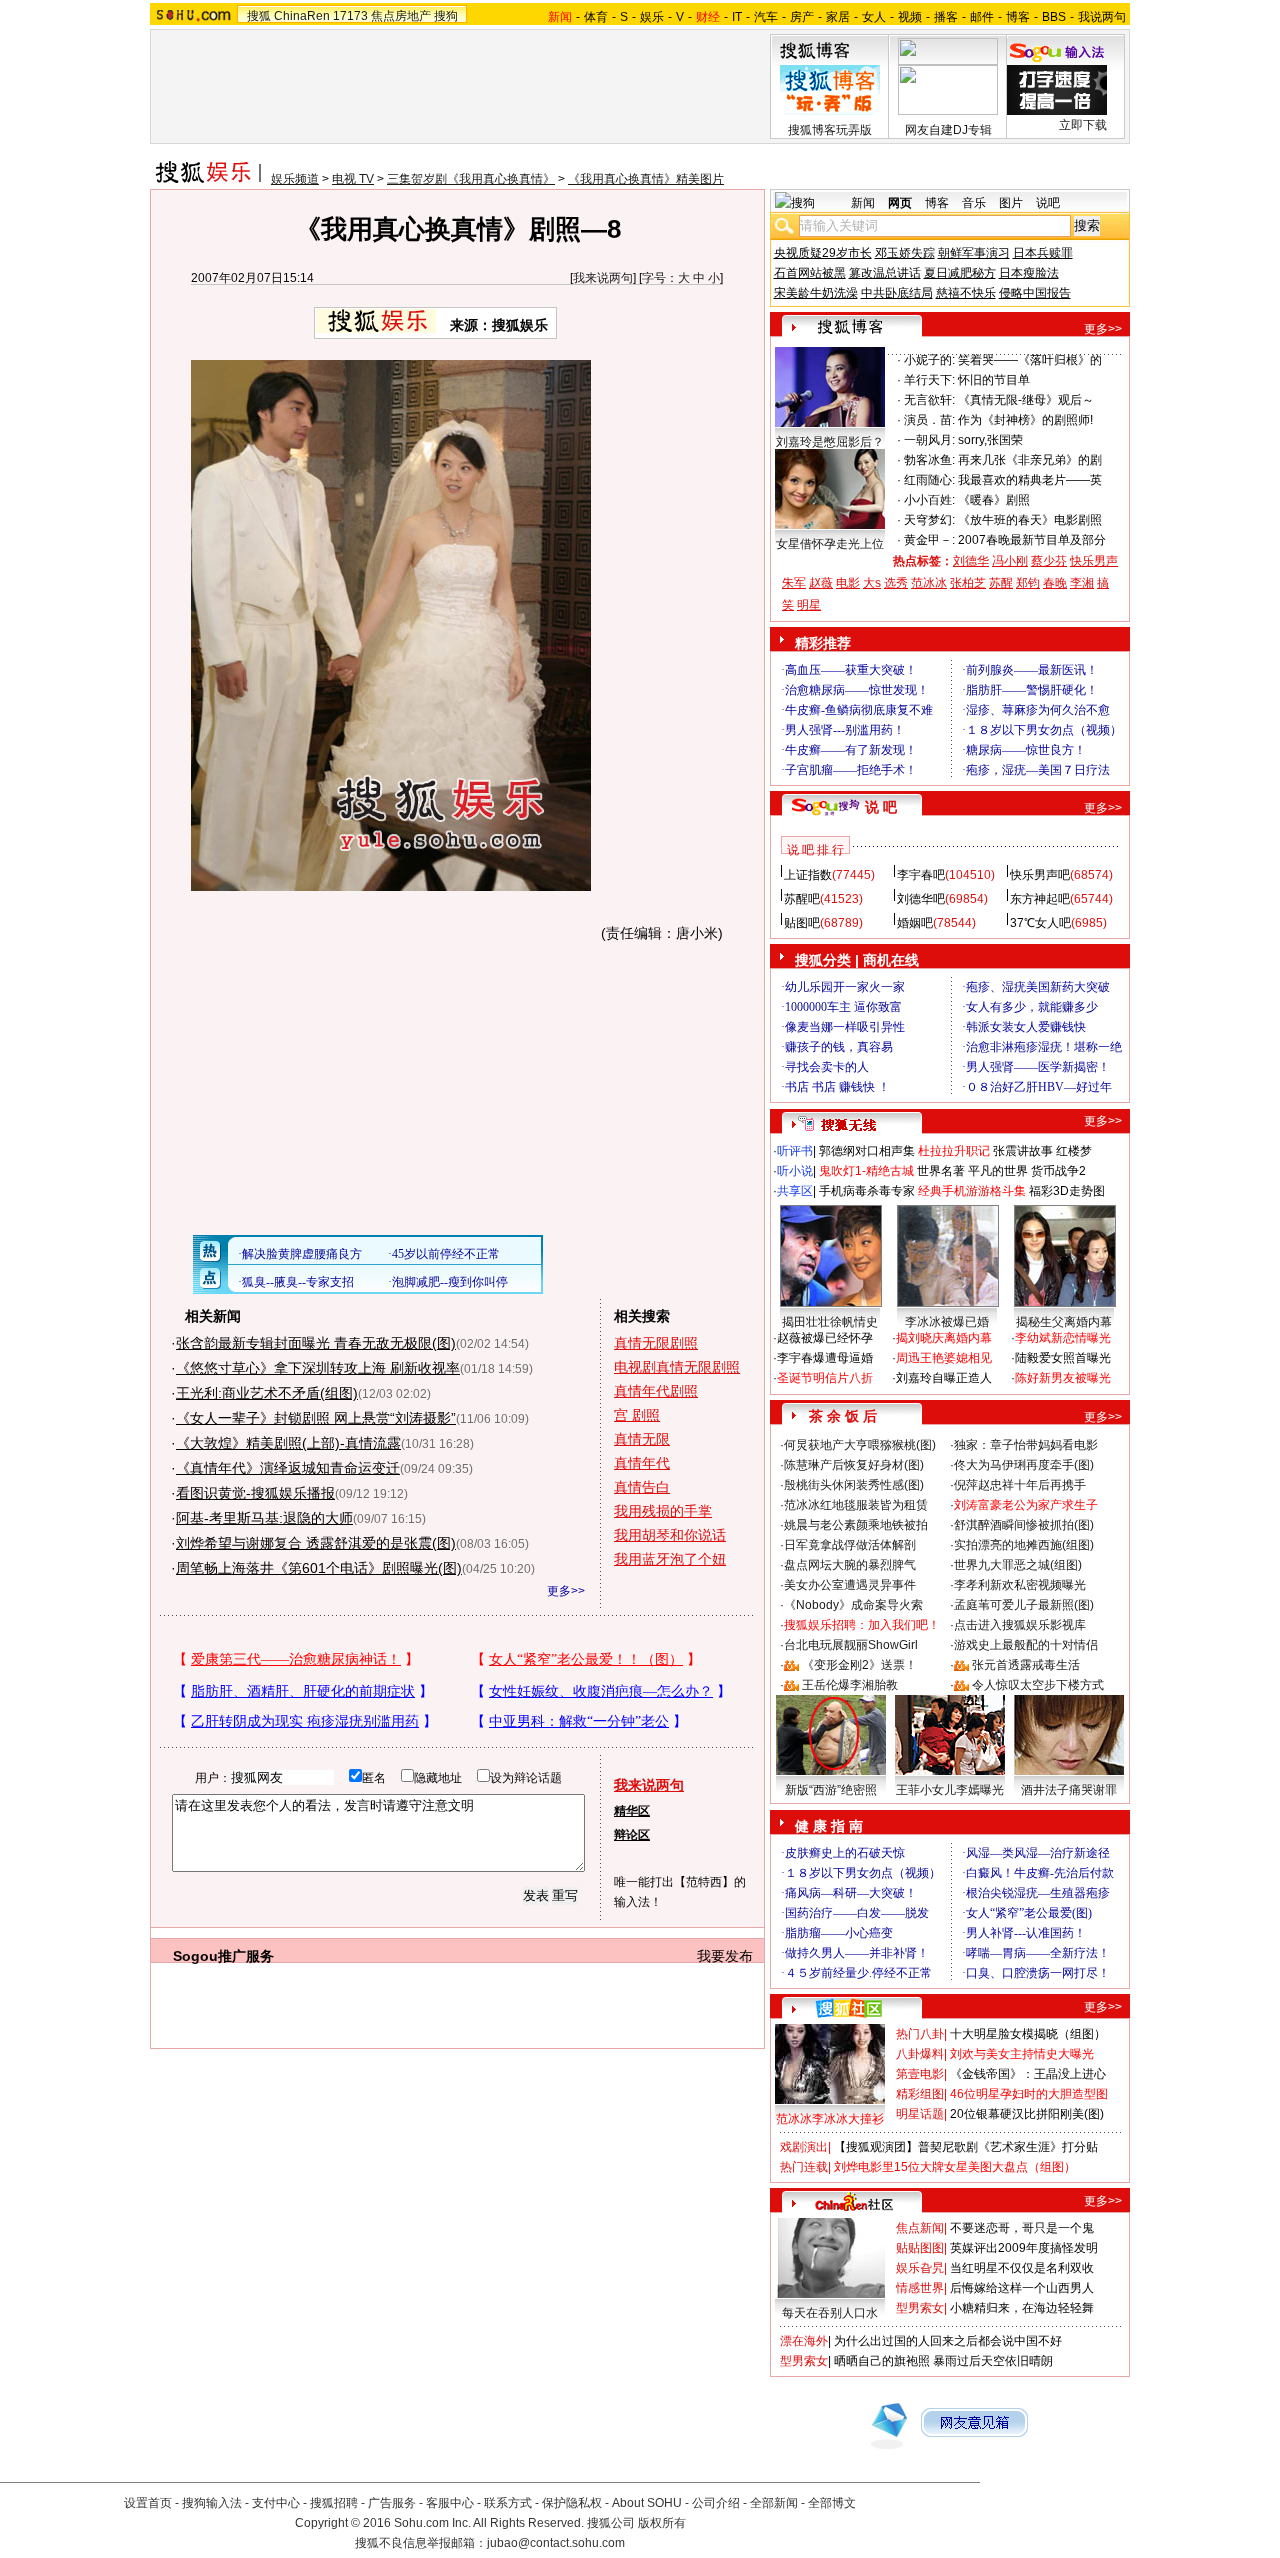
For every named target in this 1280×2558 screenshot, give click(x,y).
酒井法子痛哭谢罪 (1069, 1790)
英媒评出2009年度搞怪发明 (1024, 2248)
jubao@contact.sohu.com (556, 2543)
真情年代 (642, 1463)
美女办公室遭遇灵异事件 (850, 1585)
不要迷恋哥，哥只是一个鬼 (1022, 2228)
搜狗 (446, 16)
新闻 (863, 203)
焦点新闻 (920, 2228)
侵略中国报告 (1035, 293)
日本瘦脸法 (1029, 273)
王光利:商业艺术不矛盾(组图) (267, 1393)
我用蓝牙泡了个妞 (670, 1559)
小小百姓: (929, 500)
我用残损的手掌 (663, 1511)
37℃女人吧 (1040, 923)
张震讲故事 (1023, 1151)
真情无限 (642, 1439)
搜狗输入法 (212, 2503)
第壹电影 (920, 2074)
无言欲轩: (929, 400)
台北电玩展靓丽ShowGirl (851, 1645)
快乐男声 (1094, 561)
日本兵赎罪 (1043, 253)
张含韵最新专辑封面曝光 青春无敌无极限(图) (316, 1343)
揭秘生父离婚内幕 (1064, 1322)
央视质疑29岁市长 (823, 253)
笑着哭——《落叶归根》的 (1030, 360)
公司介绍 (716, 2503)
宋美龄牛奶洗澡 (816, 293)
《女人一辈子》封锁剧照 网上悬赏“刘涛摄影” (316, 1418)
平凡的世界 (998, 1171)
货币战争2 (1058, 1171)
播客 (946, 17)
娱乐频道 (295, 179)
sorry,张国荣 (990, 440)
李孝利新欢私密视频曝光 (1020, 1585)
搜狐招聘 (334, 2503)
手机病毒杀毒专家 (867, 1191)
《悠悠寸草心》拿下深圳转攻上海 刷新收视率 (318, 1368)
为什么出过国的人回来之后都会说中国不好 (948, 2341)
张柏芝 (968, 583)
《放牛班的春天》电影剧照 (1030, 520)
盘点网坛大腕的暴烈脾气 (850, 1565)
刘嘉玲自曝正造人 (944, 1378)
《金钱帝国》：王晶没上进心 (1028, 2074)
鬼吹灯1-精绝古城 (866, 1171)
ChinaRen (302, 16)
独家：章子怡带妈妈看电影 (1026, 1445)
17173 (350, 16)
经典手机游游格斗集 (972, 1191)
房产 (802, 17)
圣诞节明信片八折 (825, 1378)
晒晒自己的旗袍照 (882, 2361)
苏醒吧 (802, 899)
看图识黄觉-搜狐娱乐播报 (255, 1493)
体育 (596, 17)
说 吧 (881, 807)
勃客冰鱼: (929, 460)
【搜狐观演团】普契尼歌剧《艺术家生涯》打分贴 (966, 2147)
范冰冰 (929, 583)
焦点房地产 (401, 16)
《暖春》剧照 (994, 500)
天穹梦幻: (929, 520)
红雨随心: (929, 480)
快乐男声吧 (1040, 875)
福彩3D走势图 (1067, 1191)
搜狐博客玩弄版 (830, 130)
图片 (1011, 203)
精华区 (632, 1811)
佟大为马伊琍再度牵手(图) (1024, 1465)
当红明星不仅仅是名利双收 (1022, 2268)
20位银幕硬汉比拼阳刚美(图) (1027, 2114)
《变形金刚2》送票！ (859, 1665)
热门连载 (804, 2167)
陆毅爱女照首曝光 (1063, 1358)
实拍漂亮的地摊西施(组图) (1024, 1545)
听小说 (795, 1171)
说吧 (1048, 203)
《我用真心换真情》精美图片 (646, 179)
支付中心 (276, 2503)
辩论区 (632, 1835)
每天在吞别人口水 (830, 2313)
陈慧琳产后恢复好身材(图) (854, 1465)
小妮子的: (929, 360)
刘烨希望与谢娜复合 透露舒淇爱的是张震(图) (316, 1543)
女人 (874, 17)
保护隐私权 (572, 2503)
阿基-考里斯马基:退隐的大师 (264, 1518)
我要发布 (725, 1956)
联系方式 (508, 2503)
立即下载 (1083, 125)
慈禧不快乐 (966, 293)
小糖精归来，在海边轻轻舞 (1022, 2308)
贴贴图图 (920, 2248)
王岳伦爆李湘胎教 (850, 1685)
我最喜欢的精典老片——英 (1030, 480)
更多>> (566, 1591)
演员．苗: (929, 420)
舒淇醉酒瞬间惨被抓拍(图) (1024, 1525)
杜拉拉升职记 (954, 1151)
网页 (900, 203)
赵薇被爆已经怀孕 (825, 1338)
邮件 (982, 17)
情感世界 (920, 2288)
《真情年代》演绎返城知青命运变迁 (288, 1468)
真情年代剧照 (656, 1391)
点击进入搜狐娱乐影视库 (1020, 1625)
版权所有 (662, 2523)
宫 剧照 (637, 1415)
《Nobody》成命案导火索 (853, 1605)
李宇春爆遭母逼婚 (825, 1358)
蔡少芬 (1049, 561)
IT (737, 17)
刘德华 (971, 561)
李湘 (1082, 583)
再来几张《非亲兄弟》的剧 (1030, 460)
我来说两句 (603, 278)
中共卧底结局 (897, 293)
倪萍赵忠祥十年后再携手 (1020, 1485)
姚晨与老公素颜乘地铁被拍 (856, 1525)
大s (872, 583)
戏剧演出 (804, 2147)
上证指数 (808, 875)
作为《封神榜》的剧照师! (1025, 420)
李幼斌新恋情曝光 (1063, 1338)
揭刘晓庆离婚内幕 (944, 1338)
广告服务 (392, 2503)
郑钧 (1028, 583)
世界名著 (941, 1171)
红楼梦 (1074, 1151)
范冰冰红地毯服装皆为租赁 (856, 1505)
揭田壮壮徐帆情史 (830, 1322)
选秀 (896, 583)
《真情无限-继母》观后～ (1026, 400)
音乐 (974, 203)
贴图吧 (802, 923)
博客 (1018, 17)
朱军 (794, 583)
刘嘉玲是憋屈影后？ (830, 442)
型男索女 (920, 2308)
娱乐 (652, 17)
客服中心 (450, 2503)
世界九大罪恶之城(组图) (1018, 1565)
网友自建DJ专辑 (948, 130)
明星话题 (920, 2114)
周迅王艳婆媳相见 (944, 1358)
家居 (838, 17)
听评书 (795, 1151)
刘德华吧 (921, 899)
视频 (910, 17)
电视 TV (353, 179)
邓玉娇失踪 (905, 253)
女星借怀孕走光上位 (830, 544)
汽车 (766, 17)
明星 (809, 605)
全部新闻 (774, 2503)
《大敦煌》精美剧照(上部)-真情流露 (288, 1443)
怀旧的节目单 (994, 380)
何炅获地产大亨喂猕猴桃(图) (860, 1445)
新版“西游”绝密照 (831, 1790)
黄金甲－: (929, 540)
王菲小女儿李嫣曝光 (950, 1790)
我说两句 (1102, 17)
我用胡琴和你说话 (670, 1535)
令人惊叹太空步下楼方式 (1038, 1685)
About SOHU (647, 2503)
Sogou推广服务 (223, 1956)
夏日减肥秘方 (960, 273)
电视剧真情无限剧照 (677, 1367)
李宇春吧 (921, 875)
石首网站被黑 (810, 273)
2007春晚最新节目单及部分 (1032, 540)
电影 (848, 583)
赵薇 (821, 583)
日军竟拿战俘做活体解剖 (850, 1545)
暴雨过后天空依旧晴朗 (993, 2361)
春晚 (1055, 583)
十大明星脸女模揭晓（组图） (1028, 2034)
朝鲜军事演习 (974, 253)
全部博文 (832, 2503)
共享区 (795, 1191)
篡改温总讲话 (885, 273)
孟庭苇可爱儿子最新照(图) (1024, 1605)
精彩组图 (920, 2094)
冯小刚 (1010, 561)
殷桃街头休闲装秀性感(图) (854, 1485)
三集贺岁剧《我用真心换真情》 (471, 179)
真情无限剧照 (656, 1343)
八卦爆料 (920, 2054)
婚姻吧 (915, 923)
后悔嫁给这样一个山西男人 (1022, 2288)
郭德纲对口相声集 (867, 1151)
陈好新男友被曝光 (1063, 1378)
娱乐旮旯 (920, 2268)
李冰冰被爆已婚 (947, 1322)
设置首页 (148, 2503)
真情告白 (642, 1487)
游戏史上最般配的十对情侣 (1026, 1645)
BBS (1054, 17)
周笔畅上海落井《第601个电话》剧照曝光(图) (319, 1568)
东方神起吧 (1040, 899)
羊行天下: (929, 380)
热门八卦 (920, 2034)
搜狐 (259, 16)
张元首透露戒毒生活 (1026, 1665)
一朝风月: (929, 440)
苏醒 (1001, 583)
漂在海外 (804, 2341)
